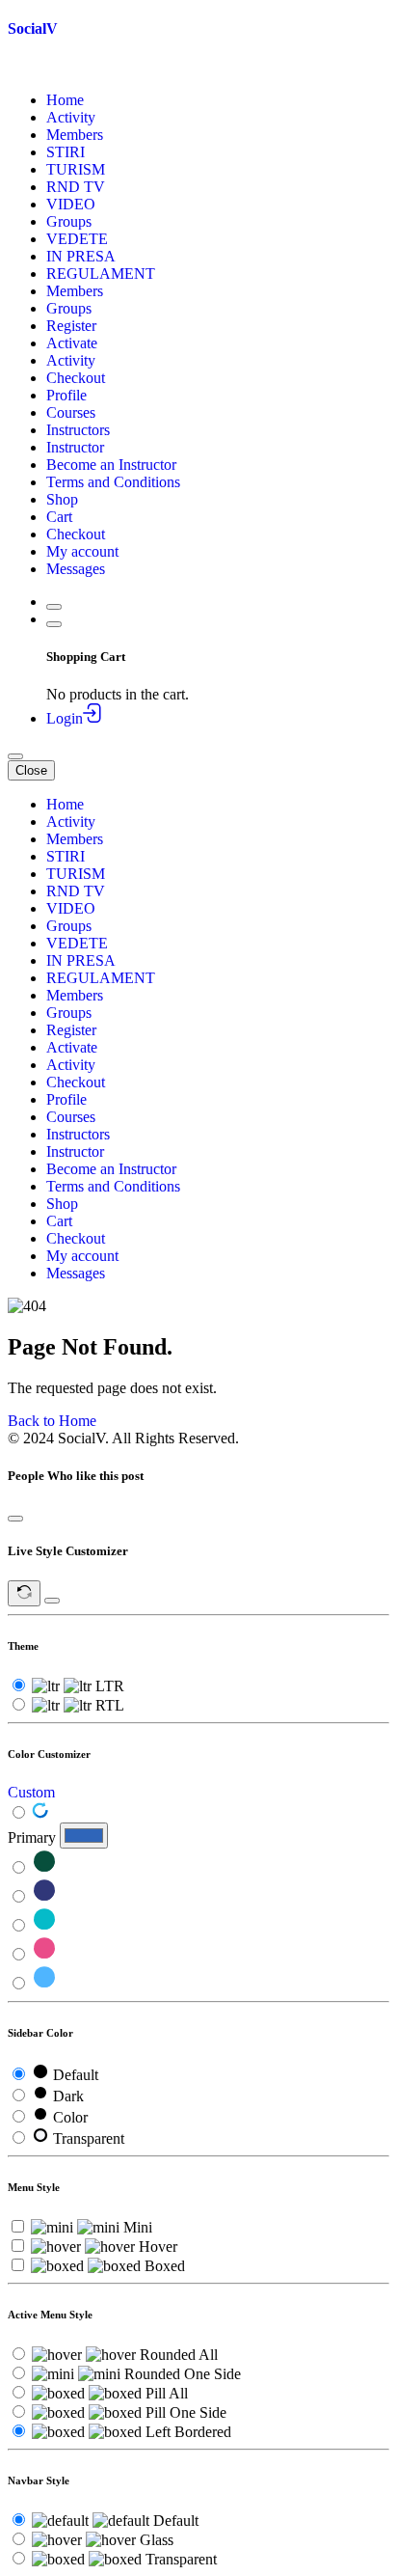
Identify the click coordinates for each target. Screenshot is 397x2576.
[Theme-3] (44, 1926)
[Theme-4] (44, 1955)
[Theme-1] (44, 1868)
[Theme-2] (44, 1897)
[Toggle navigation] (15, 756)
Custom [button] (31, 1792)
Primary (32, 1837)
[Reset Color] (40, 1813)
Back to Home (52, 1421)
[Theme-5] (44, 1984)
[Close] (15, 1519)
